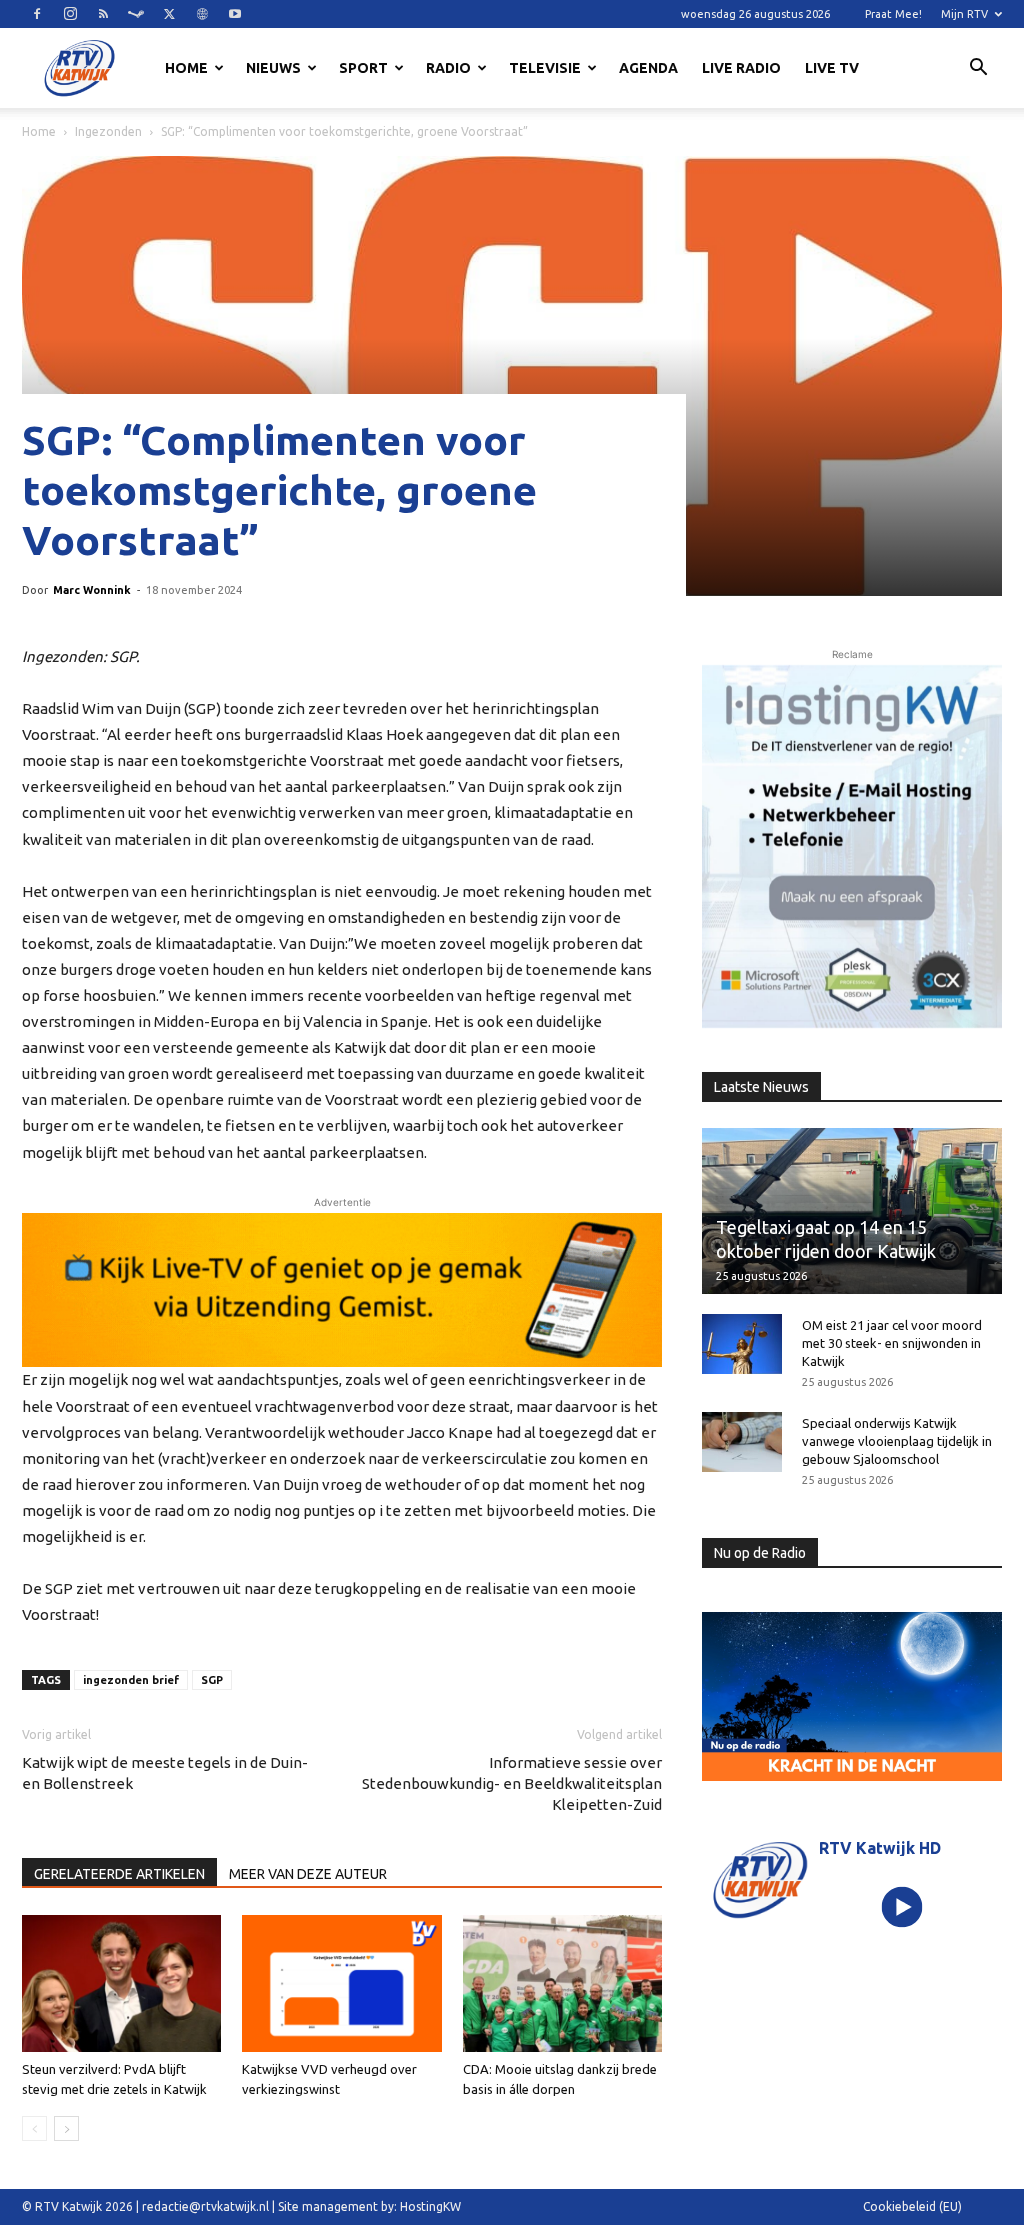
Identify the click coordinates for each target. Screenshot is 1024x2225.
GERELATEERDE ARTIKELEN (119, 1874)
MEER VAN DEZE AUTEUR (308, 1874)
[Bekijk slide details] (342, 1290)
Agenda (648, 68)
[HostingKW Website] (852, 846)
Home (186, 68)
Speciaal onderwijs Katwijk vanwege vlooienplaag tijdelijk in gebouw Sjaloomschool (897, 1441)
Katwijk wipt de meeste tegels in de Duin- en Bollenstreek (165, 1773)
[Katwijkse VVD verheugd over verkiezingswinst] (341, 1983)
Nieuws (273, 68)
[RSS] (103, 14)
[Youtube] (235, 14)
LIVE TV (832, 68)
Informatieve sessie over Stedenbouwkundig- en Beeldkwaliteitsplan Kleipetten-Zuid (512, 1783)
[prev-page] (34, 2128)
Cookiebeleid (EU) (912, 2206)
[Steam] (136, 14)
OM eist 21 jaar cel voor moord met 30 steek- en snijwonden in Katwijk (892, 1343)
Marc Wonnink (92, 590)
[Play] (901, 1906)
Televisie (545, 68)
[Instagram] (70, 14)
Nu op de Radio (760, 1553)
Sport (363, 68)
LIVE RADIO (741, 68)
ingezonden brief (131, 1680)
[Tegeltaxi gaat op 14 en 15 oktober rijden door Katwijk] (852, 1211)
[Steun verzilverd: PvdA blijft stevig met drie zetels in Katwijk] (121, 1983)
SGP (212, 1680)
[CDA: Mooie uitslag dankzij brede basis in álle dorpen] (562, 1983)
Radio (448, 68)
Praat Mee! (893, 14)
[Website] (202, 14)
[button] (978, 70)
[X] (169, 14)
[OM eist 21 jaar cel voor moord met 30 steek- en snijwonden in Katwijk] (742, 1344)
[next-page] (66, 2128)
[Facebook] (37, 14)
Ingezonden (108, 131)
